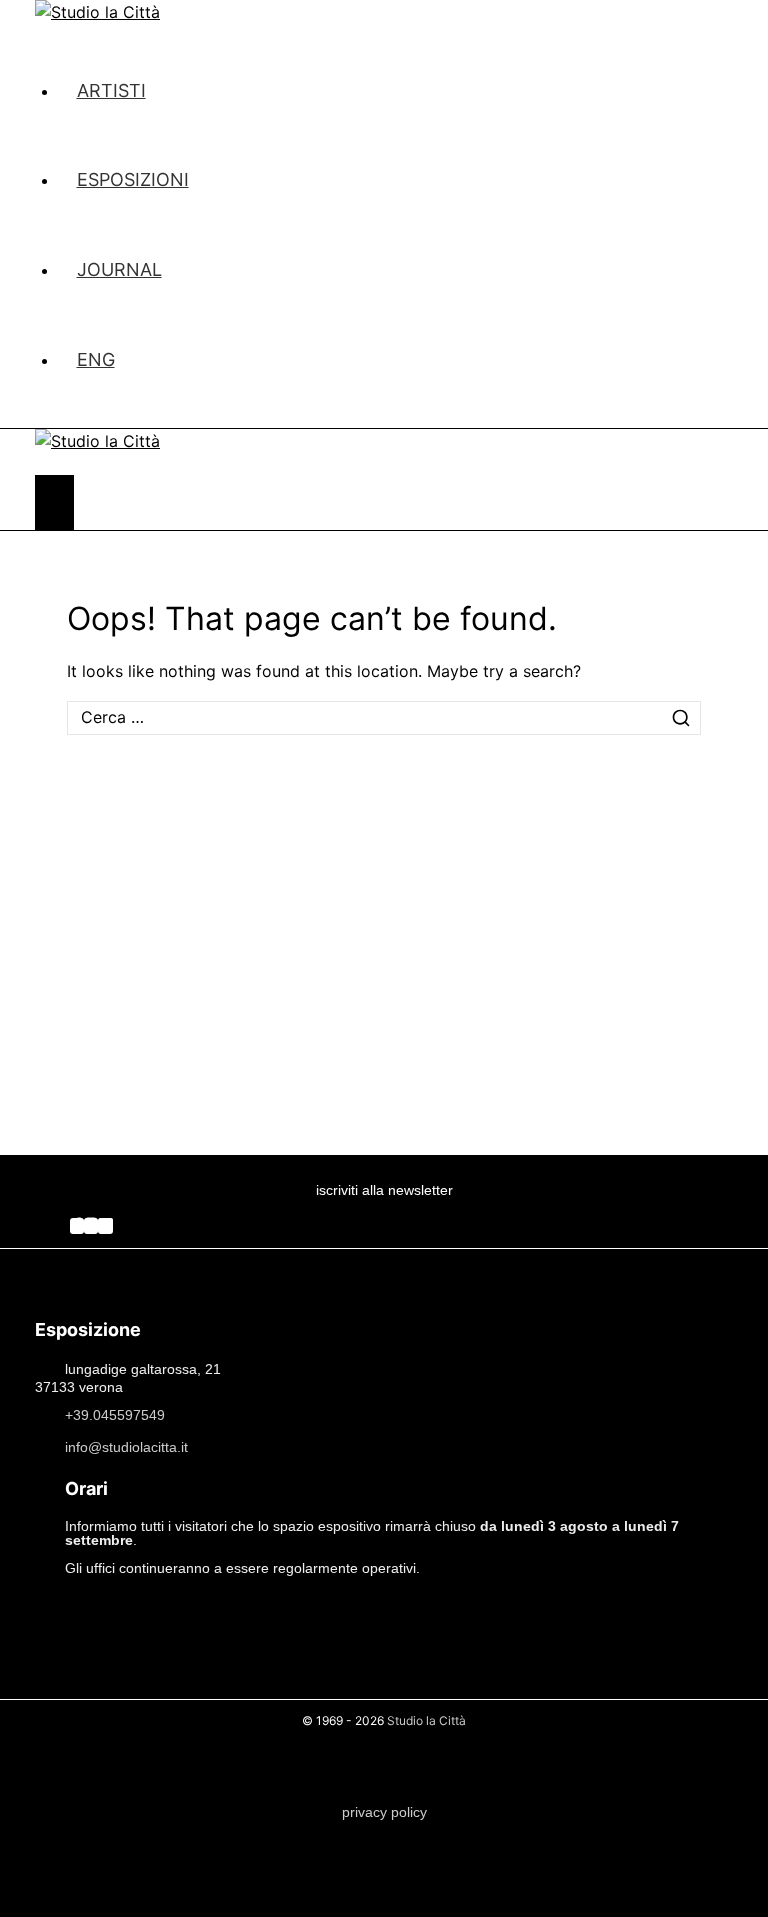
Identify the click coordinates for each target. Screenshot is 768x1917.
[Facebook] (77, 1226)
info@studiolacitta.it (126, 1446)
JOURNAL (119, 269)
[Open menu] (54, 502)
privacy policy (384, 1812)
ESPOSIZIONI (133, 179)
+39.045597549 (115, 1414)
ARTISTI (111, 90)
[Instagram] (91, 1226)
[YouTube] (105, 1226)
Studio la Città (426, 1720)
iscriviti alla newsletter (384, 1190)
